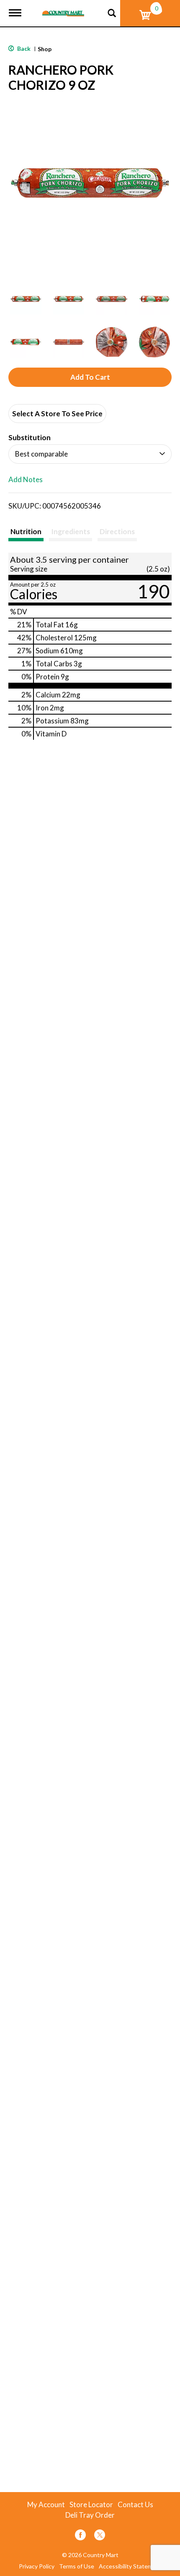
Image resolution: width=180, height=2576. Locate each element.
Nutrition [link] (26, 531)
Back (23, 48)
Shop (45, 49)
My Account (46, 2505)
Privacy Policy (37, 2566)
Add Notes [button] (26, 480)
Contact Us (135, 2505)
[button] (26, 299)
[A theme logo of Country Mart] (63, 8)
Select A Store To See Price (57, 414)
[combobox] (90, 454)
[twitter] (100, 2536)
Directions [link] (117, 531)
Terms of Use (77, 2566)
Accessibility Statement (130, 2566)
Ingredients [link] (71, 531)
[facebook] (80, 2536)
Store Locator (91, 2505)
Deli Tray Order (90, 2515)
